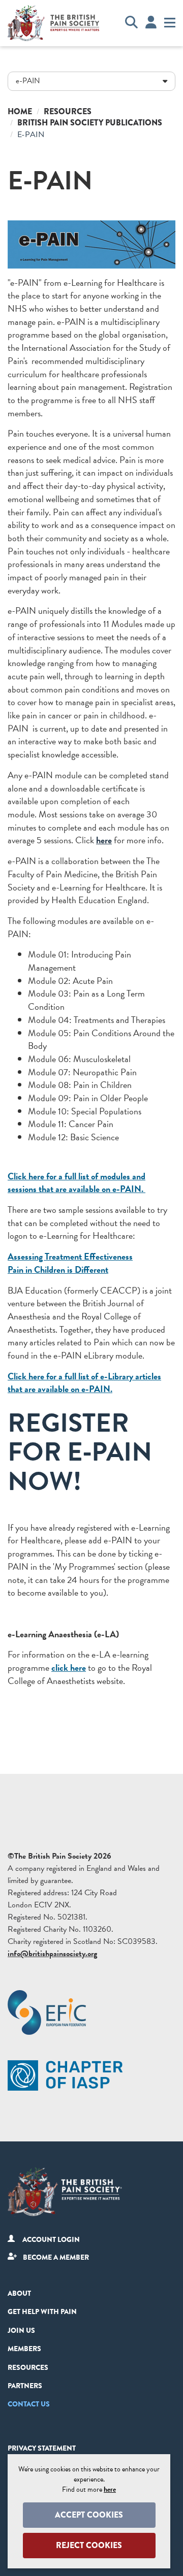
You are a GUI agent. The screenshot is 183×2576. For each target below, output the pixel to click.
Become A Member (56, 2257)
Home (20, 111)
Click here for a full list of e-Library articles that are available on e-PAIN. (84, 1383)
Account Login (51, 2239)
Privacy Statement (42, 2448)
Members (24, 2349)
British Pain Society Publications (90, 123)
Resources (68, 111)
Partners (25, 2386)
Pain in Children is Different (58, 1269)
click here (69, 1667)
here (104, 840)
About (19, 2293)
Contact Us (29, 2404)
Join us (21, 2330)
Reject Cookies (89, 2545)
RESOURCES (28, 2367)
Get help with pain (42, 2311)
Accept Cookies (89, 2515)
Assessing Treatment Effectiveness (70, 1256)
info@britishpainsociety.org (52, 1954)
